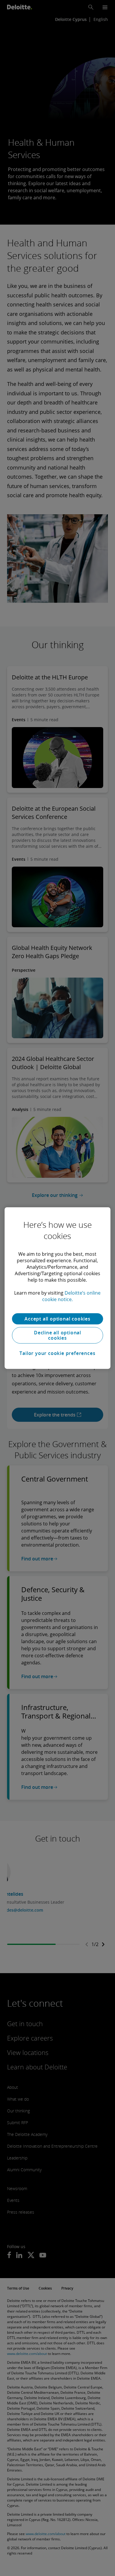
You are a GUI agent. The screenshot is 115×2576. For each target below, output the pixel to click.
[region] (58, 1288)
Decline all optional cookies (57, 1335)
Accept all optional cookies (57, 1319)
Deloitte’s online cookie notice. (72, 1296)
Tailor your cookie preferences (57, 1353)
